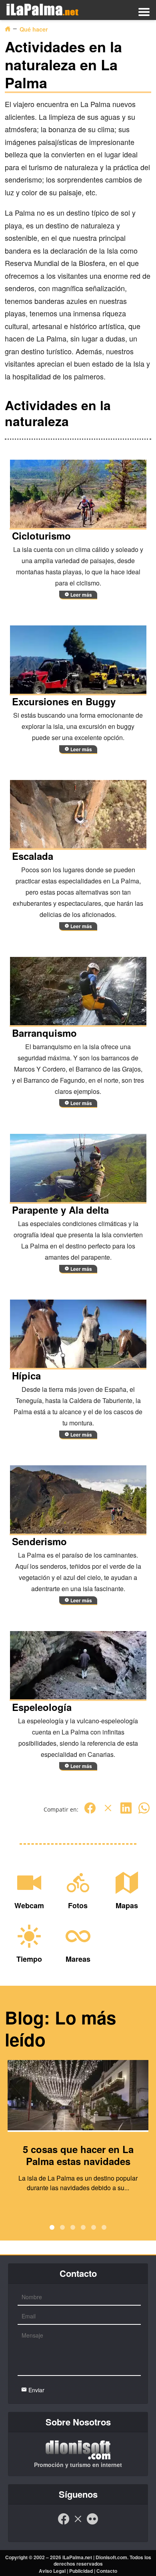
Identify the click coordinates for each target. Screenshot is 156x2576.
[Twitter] (108, 1812)
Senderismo (39, 1541)
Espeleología (42, 1707)
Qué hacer (34, 29)
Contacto (107, 2571)
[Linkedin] (126, 1812)
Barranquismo (44, 1033)
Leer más (81, 595)
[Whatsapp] (144, 1812)
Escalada (33, 856)
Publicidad (81, 2571)
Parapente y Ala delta (60, 1210)
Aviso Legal (52, 2571)
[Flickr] (92, 2523)
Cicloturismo (41, 536)
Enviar (36, 2390)
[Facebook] (90, 1812)
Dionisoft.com (111, 2557)
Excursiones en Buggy (64, 701)
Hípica (26, 1375)
